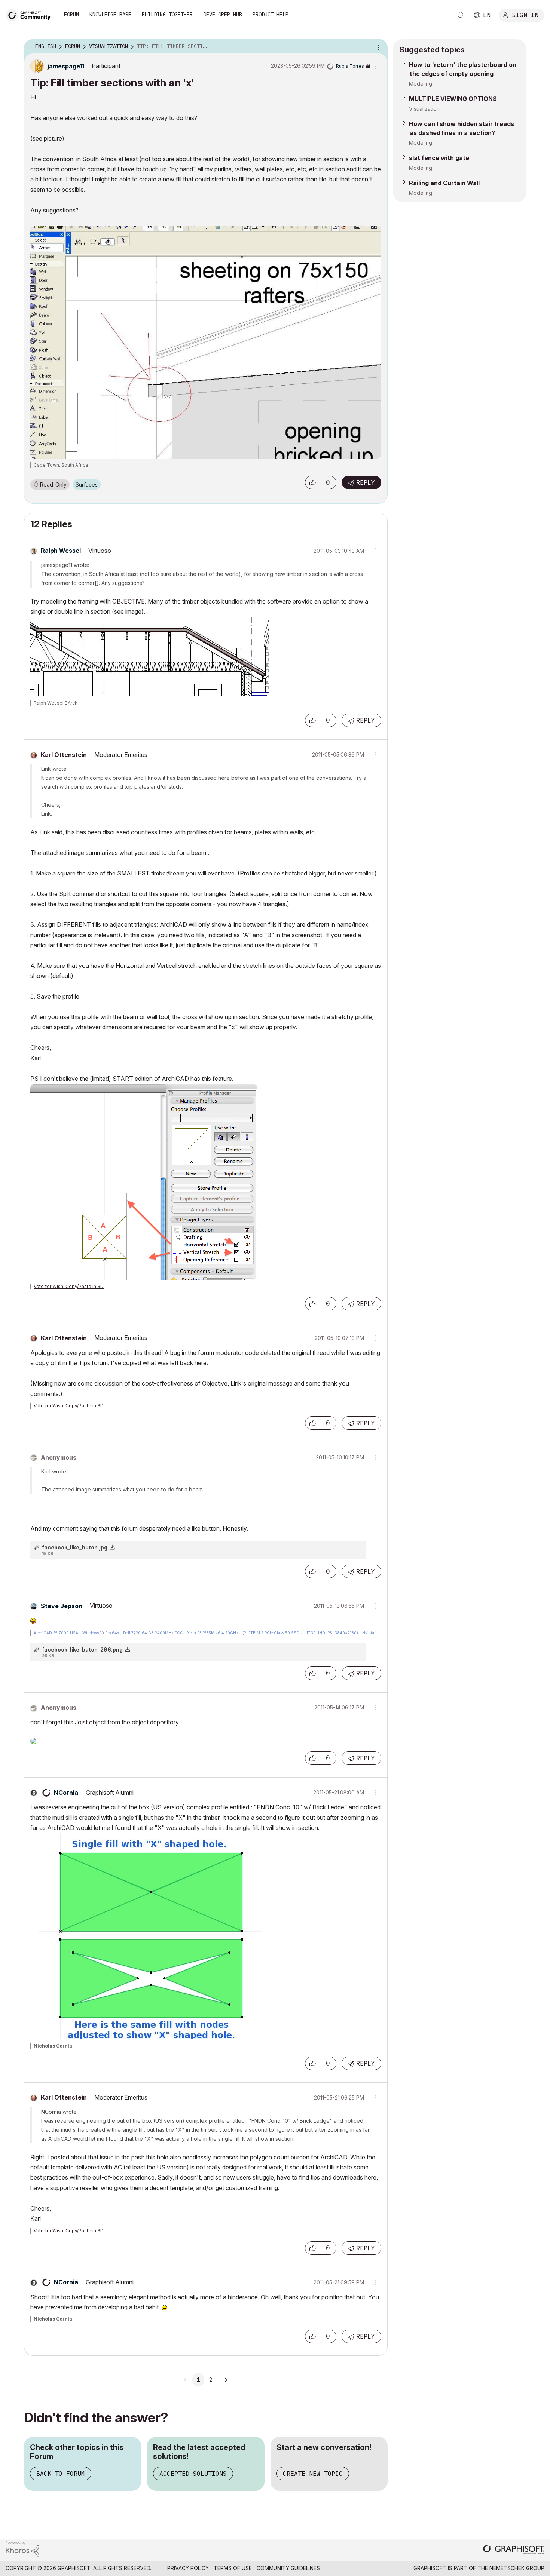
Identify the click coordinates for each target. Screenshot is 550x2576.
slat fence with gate (439, 158)
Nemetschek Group (517, 2568)
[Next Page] (226, 2380)
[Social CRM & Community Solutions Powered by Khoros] (22, 2549)
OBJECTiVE (129, 601)
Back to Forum (61, 2474)
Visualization (424, 109)
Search (461, 15)
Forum (71, 15)
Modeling (421, 84)
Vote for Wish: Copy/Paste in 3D (69, 1286)
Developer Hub (223, 15)
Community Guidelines (288, 2568)
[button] (312, 482)
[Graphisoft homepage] (514, 2550)
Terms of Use (233, 2568)
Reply (366, 482)
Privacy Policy (188, 2568)
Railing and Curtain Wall (444, 183)
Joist (81, 1722)
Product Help (271, 15)
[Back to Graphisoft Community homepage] (31, 14)
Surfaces (87, 484)
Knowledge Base (110, 15)
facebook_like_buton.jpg (75, 1547)
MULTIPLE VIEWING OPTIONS (453, 99)
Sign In (525, 15)
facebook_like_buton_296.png (82, 1649)
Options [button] (377, 47)
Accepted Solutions (193, 2474)
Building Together (167, 15)
